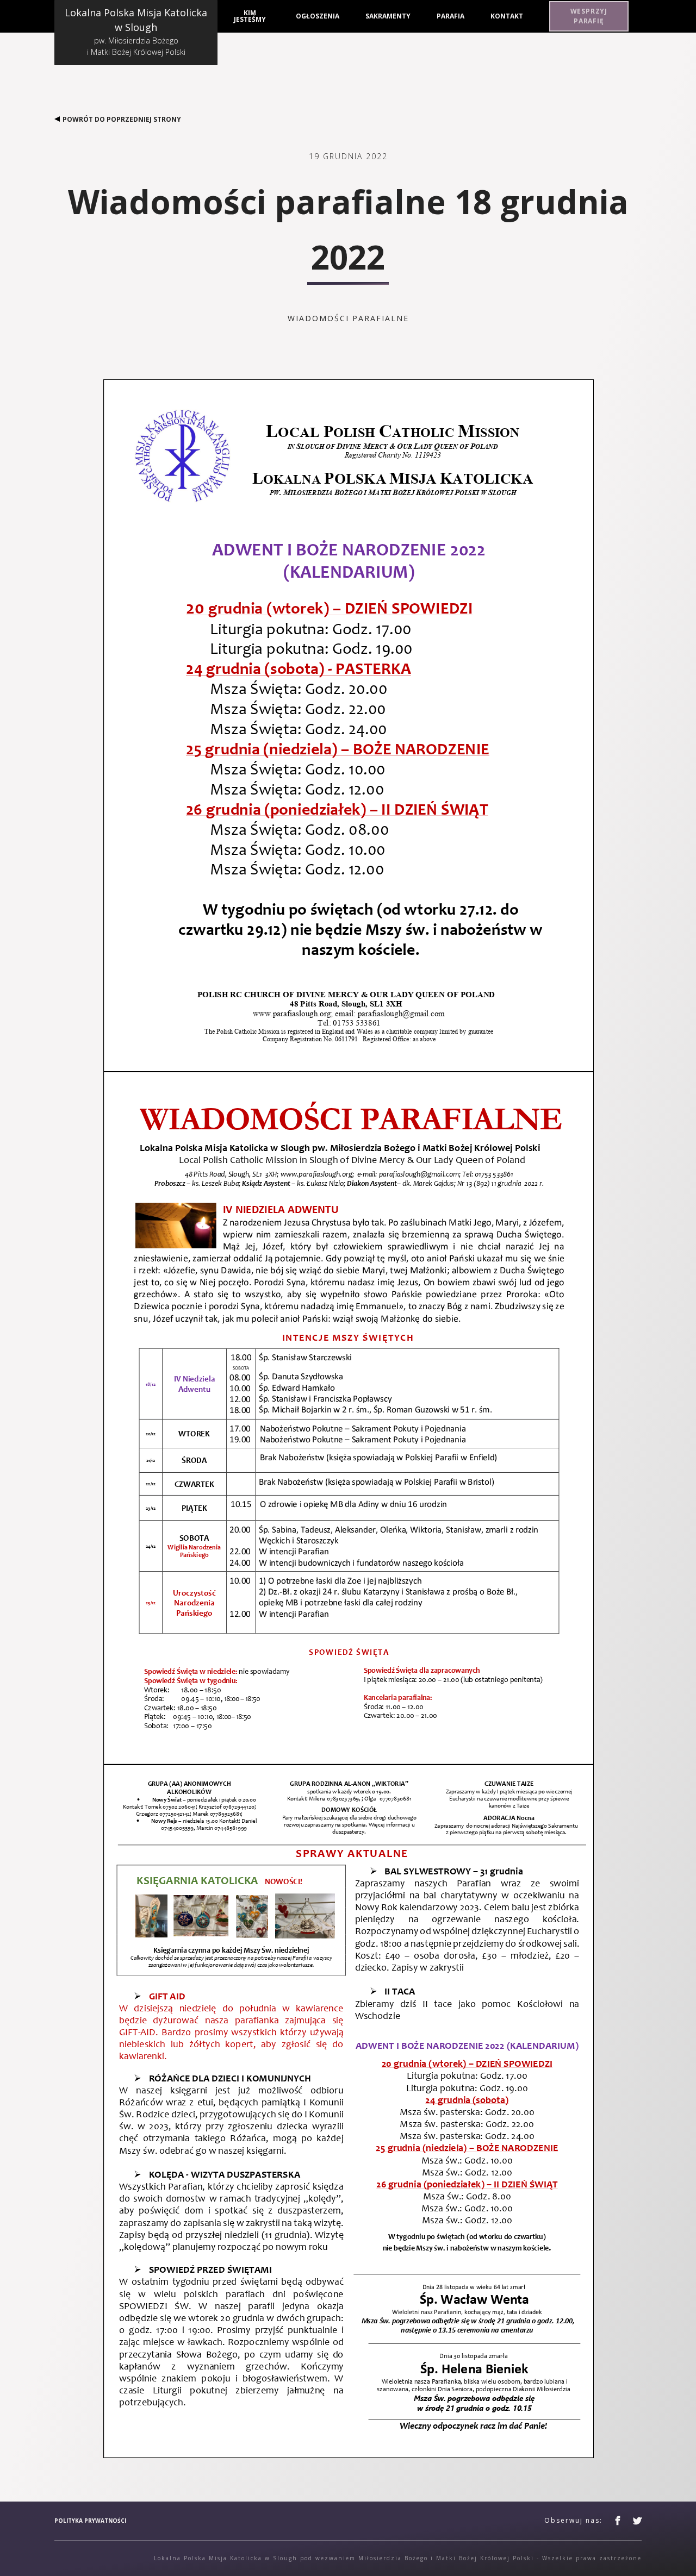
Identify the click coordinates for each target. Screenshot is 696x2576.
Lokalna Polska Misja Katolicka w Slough (136, 32)
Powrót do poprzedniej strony (122, 119)
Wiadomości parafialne (348, 318)
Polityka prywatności (90, 2521)
